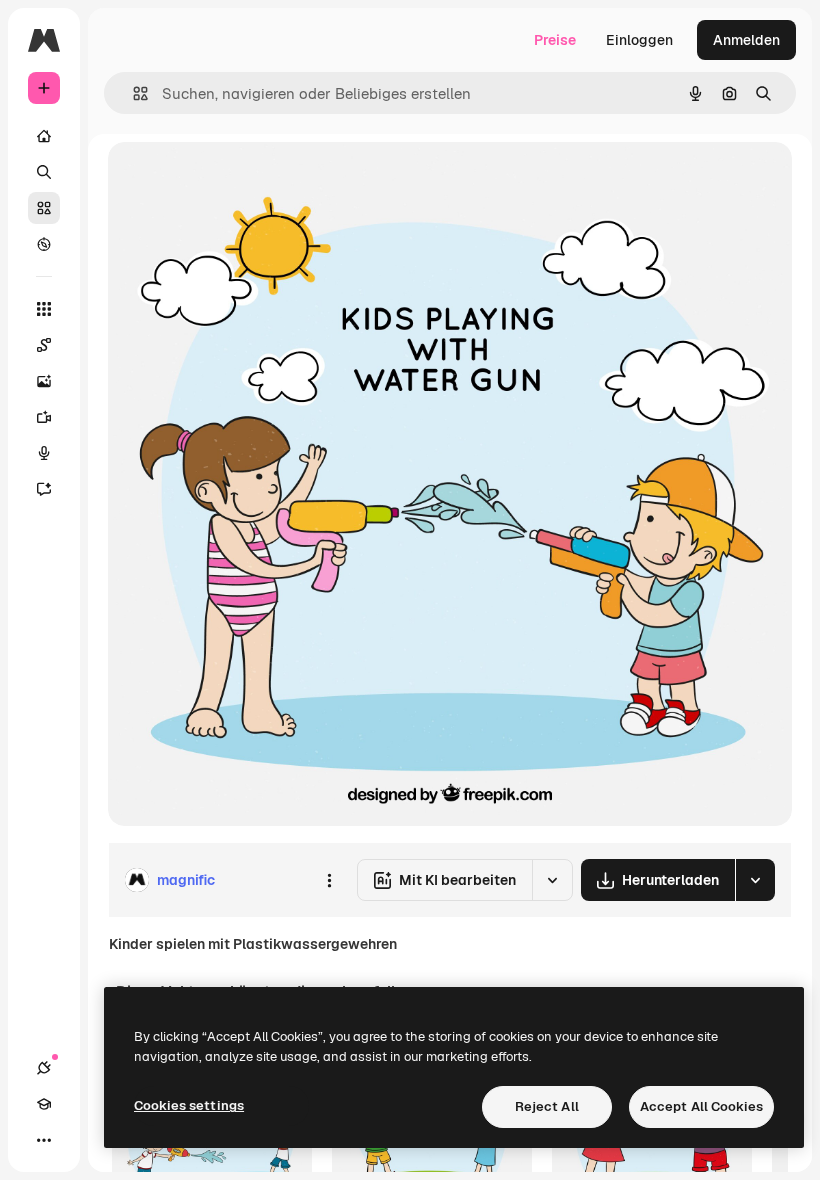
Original (236, 179)
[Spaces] (44, 345)
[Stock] (44, 208)
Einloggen (639, 40)
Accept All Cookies (701, 1106)
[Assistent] (44, 489)
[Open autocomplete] (132, 93)
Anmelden (746, 40)
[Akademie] (44, 1104)
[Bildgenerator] (44, 381)
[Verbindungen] (44, 1068)
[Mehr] (44, 1140)
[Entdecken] (44, 244)
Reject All (547, 1106)
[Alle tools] (44, 309)
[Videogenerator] (44, 417)
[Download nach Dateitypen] (755, 880)
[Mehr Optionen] (329, 880)
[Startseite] (44, 136)
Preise (555, 40)
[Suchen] (44, 172)
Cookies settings (189, 1105)
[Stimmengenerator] (44, 453)
